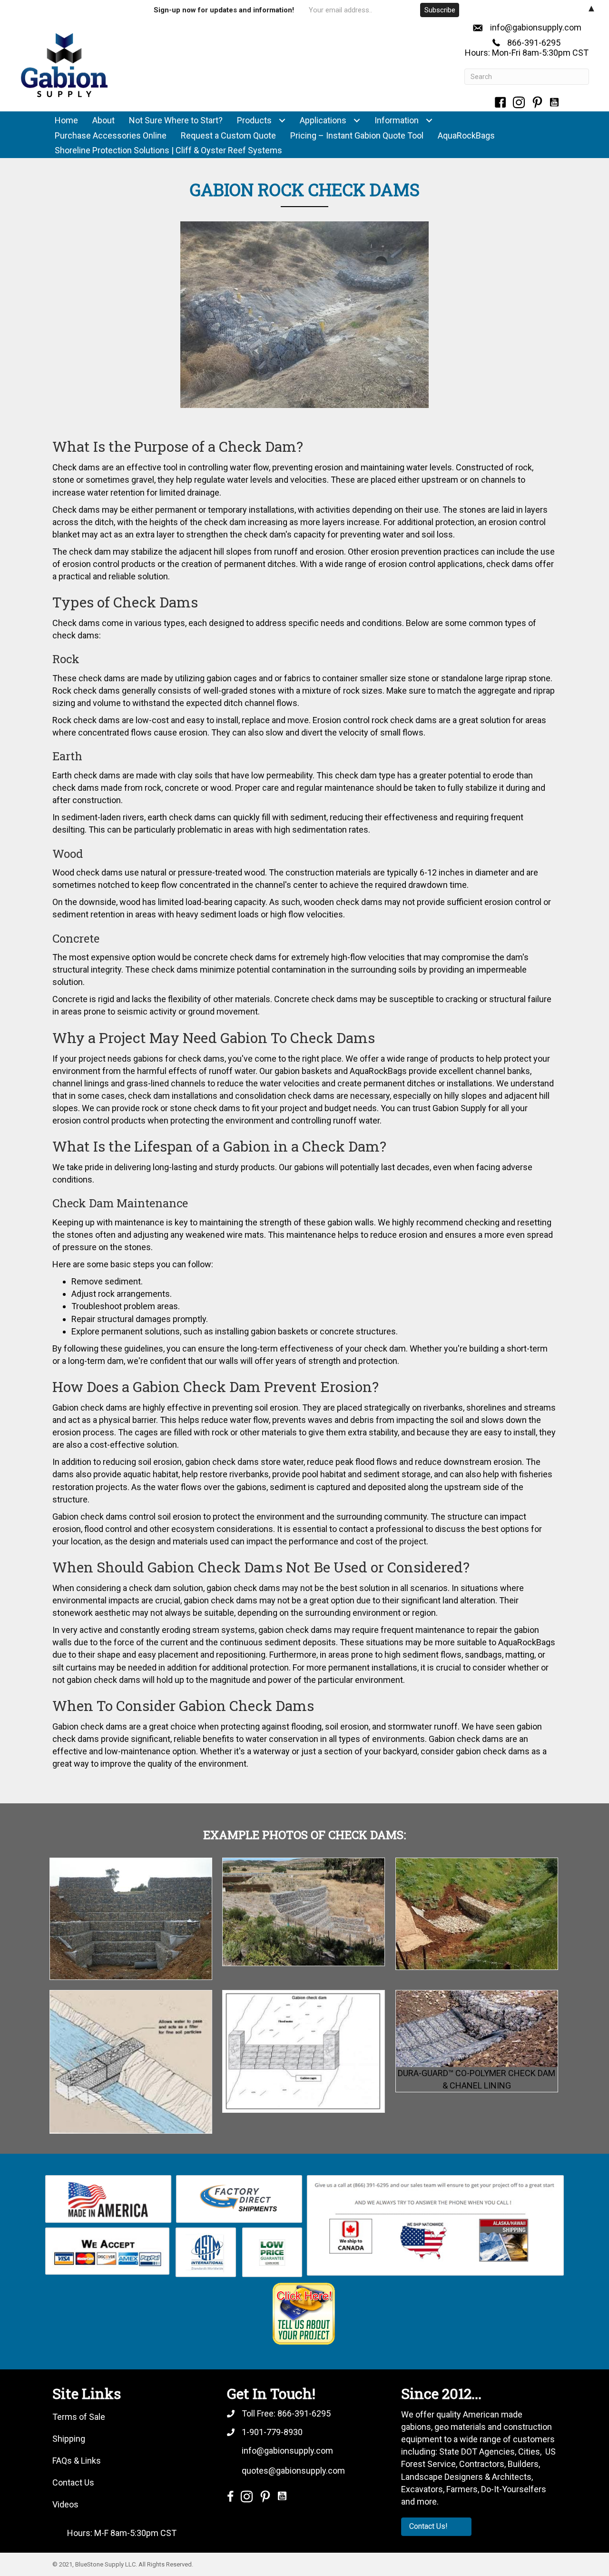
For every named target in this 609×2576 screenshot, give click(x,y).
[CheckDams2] (131, 1919)
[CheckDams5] (131, 2062)
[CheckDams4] (477, 1914)
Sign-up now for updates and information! (224, 10)
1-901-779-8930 (272, 2432)
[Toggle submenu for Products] (282, 121)
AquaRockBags (378, 1071)
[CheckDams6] (304, 2051)
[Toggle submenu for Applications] (357, 121)
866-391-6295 (534, 43)
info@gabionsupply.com (536, 27)
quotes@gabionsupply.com (293, 2471)
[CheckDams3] (304, 1912)
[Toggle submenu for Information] (429, 121)
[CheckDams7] (477, 2029)
